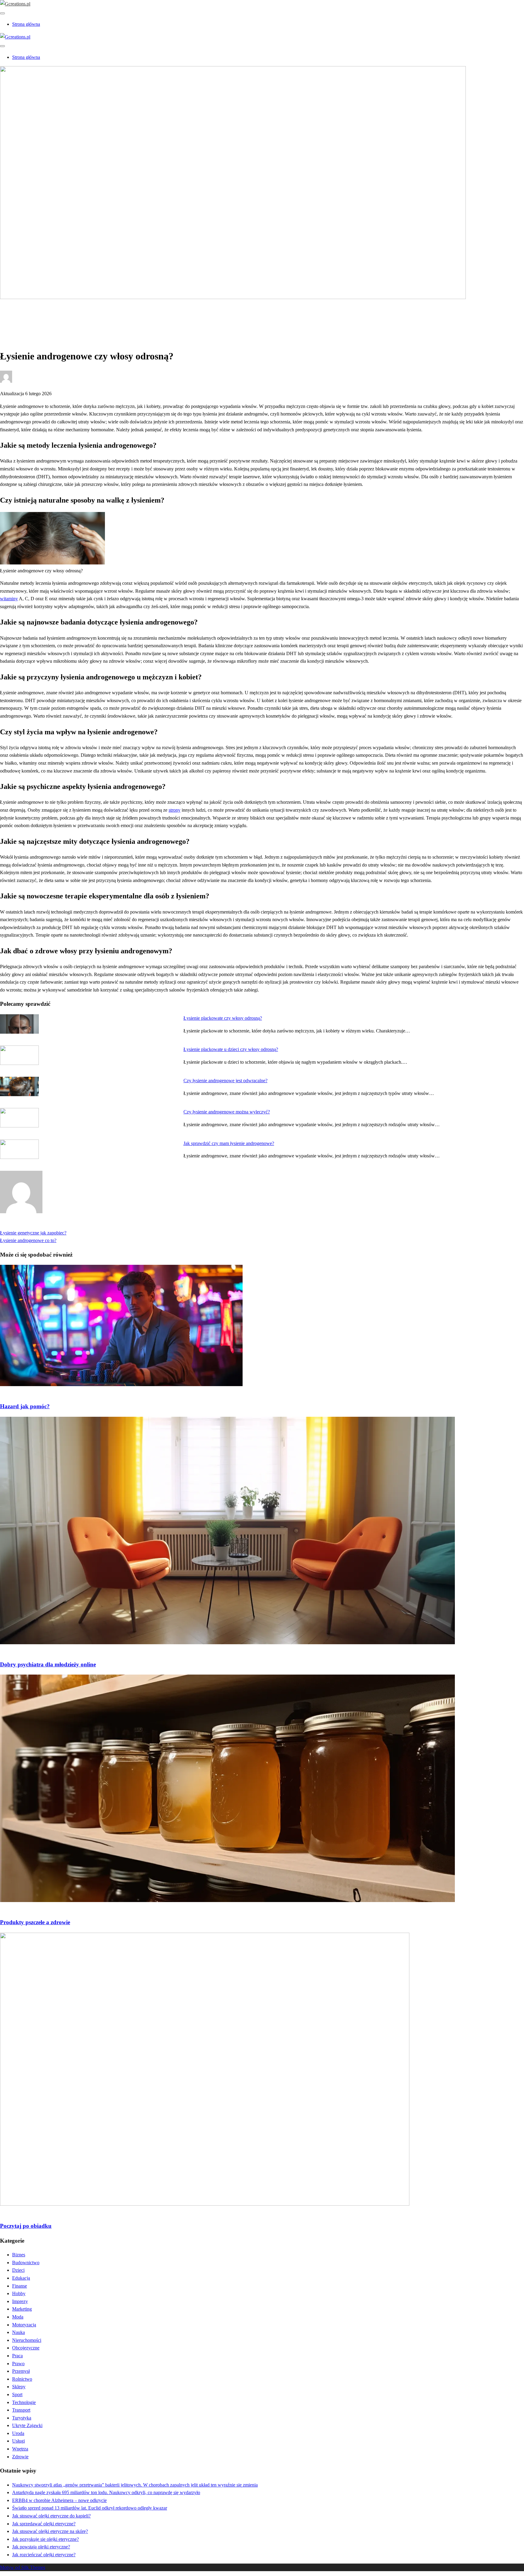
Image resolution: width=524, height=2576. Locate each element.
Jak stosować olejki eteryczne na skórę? (50, 2531)
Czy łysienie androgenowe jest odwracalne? (225, 1081)
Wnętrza (20, 2449)
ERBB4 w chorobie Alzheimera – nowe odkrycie (59, 2500)
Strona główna (26, 24)
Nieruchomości (27, 2340)
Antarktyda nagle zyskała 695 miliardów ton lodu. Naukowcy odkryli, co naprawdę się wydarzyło (106, 2492)
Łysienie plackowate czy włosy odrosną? (223, 1018)
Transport (21, 2410)
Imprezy (20, 2301)
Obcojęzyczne (26, 2348)
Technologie (24, 2402)
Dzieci (18, 2270)
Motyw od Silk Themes (23, 2567)
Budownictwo (26, 2263)
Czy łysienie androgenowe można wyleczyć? (227, 1112)
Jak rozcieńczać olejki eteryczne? (44, 2555)
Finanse (20, 2286)
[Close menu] (2, 13)
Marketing (22, 2309)
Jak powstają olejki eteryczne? (41, 2547)
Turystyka (22, 2418)
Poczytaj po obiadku (26, 2226)
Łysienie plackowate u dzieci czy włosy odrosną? (231, 1049)
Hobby (19, 2293)
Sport (17, 2394)
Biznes (19, 2255)
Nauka (18, 2332)
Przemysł (21, 2371)
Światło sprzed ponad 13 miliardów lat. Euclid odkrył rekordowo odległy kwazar (90, 2508)
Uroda (18, 2433)
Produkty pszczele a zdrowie (35, 1922)
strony (175, 810)
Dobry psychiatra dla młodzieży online (48, 1664)
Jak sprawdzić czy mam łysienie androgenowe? (229, 1143)
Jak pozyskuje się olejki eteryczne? (45, 2539)
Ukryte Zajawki (27, 2425)
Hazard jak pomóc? (25, 1406)
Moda (18, 2317)
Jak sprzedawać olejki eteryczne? (44, 2524)
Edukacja (21, 2278)
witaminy (9, 599)
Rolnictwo (22, 2379)
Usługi (18, 2441)
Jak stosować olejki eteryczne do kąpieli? (51, 2516)
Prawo (18, 2364)
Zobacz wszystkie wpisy (24, 1225)
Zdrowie (20, 318)
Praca (17, 2356)
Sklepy (19, 2387)
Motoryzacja (24, 2325)
